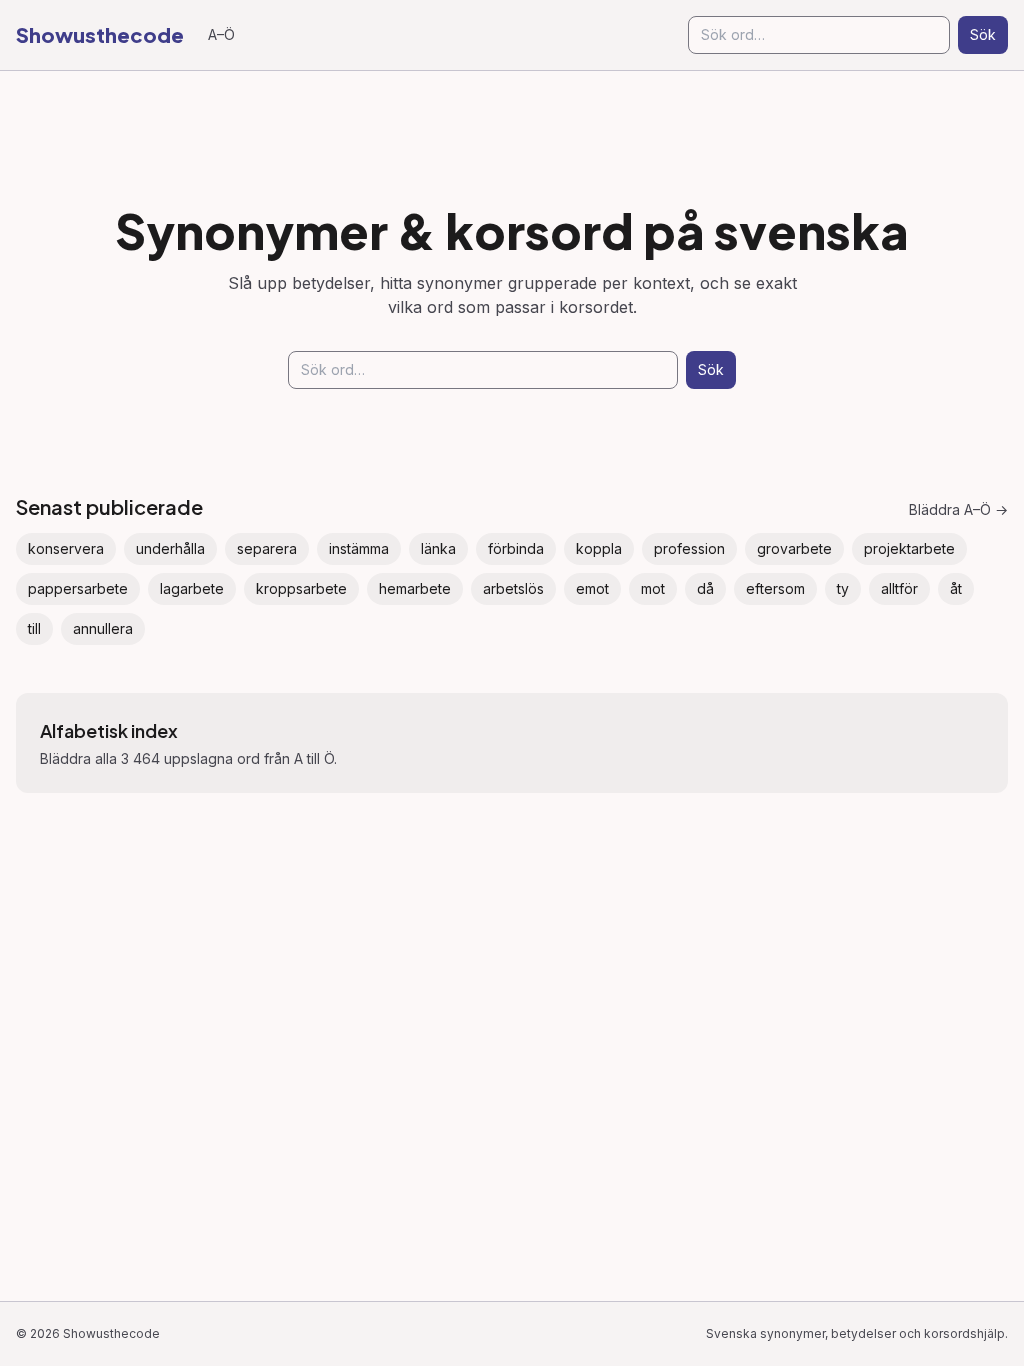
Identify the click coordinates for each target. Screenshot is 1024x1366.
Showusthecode (100, 34)
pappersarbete (78, 588)
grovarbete (794, 548)
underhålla (170, 548)
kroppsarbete (301, 588)
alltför (899, 588)
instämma (359, 548)
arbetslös (513, 588)
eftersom (775, 588)
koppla (599, 548)
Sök (983, 34)
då (705, 588)
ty (843, 588)
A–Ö (221, 34)
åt (956, 588)
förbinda (516, 548)
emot (592, 588)
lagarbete (192, 588)
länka (438, 548)
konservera (66, 548)
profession (689, 548)
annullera (103, 628)
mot (653, 588)
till (34, 628)
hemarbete (415, 588)
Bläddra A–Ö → (958, 509)
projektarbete (909, 548)
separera (267, 548)
